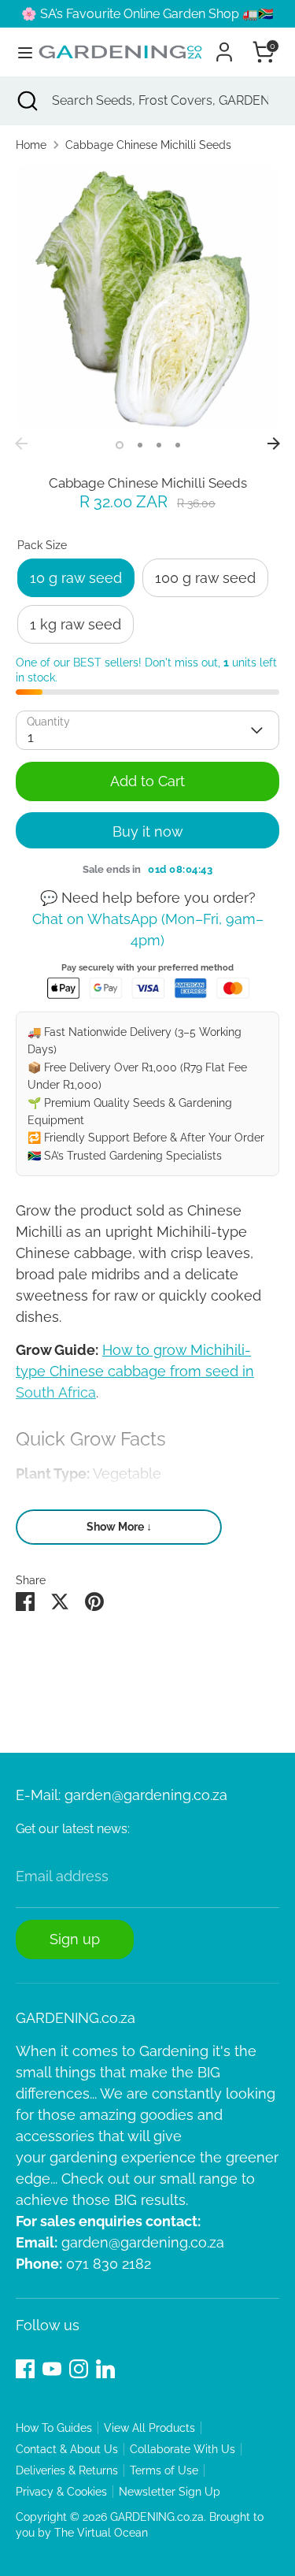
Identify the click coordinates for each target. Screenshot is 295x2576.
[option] (147, 297)
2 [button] (140, 445)
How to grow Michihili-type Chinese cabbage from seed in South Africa (135, 1371)
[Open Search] (26, 101)
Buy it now (148, 831)
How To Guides (54, 2428)
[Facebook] (25, 2369)
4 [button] (178, 445)
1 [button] (120, 445)
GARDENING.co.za (157, 2517)
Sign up (75, 1939)
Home (31, 145)
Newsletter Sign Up (170, 2492)
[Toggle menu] (19, 52)
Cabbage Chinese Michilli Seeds (148, 145)
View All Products (149, 2428)
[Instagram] (79, 2369)
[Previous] (21, 444)
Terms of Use (164, 2470)
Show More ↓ (119, 1527)
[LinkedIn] (105, 2369)
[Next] (274, 444)
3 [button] (159, 445)
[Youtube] (52, 2369)
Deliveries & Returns (67, 2470)
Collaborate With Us (183, 2449)
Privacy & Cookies (61, 2492)
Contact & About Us (67, 2449)
